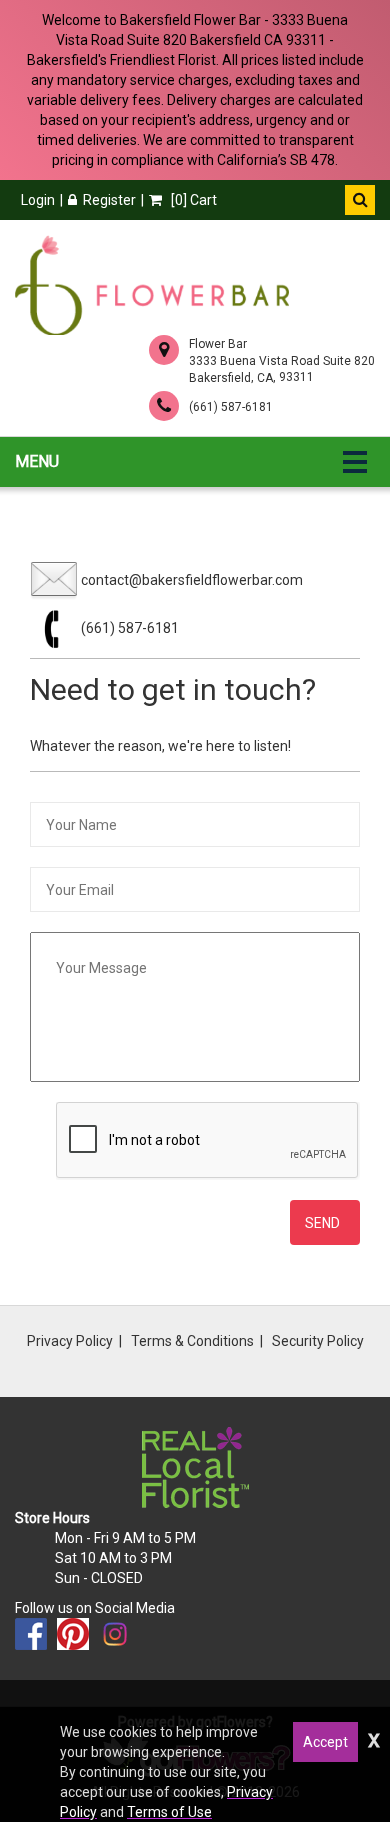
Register (109, 200)
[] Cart (192, 200)
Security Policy (318, 1341)
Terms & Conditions (192, 1341)
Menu (37, 461)
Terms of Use (169, 1812)
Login (38, 200)
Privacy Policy (70, 1341)
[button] (360, 200)
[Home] (152, 285)
